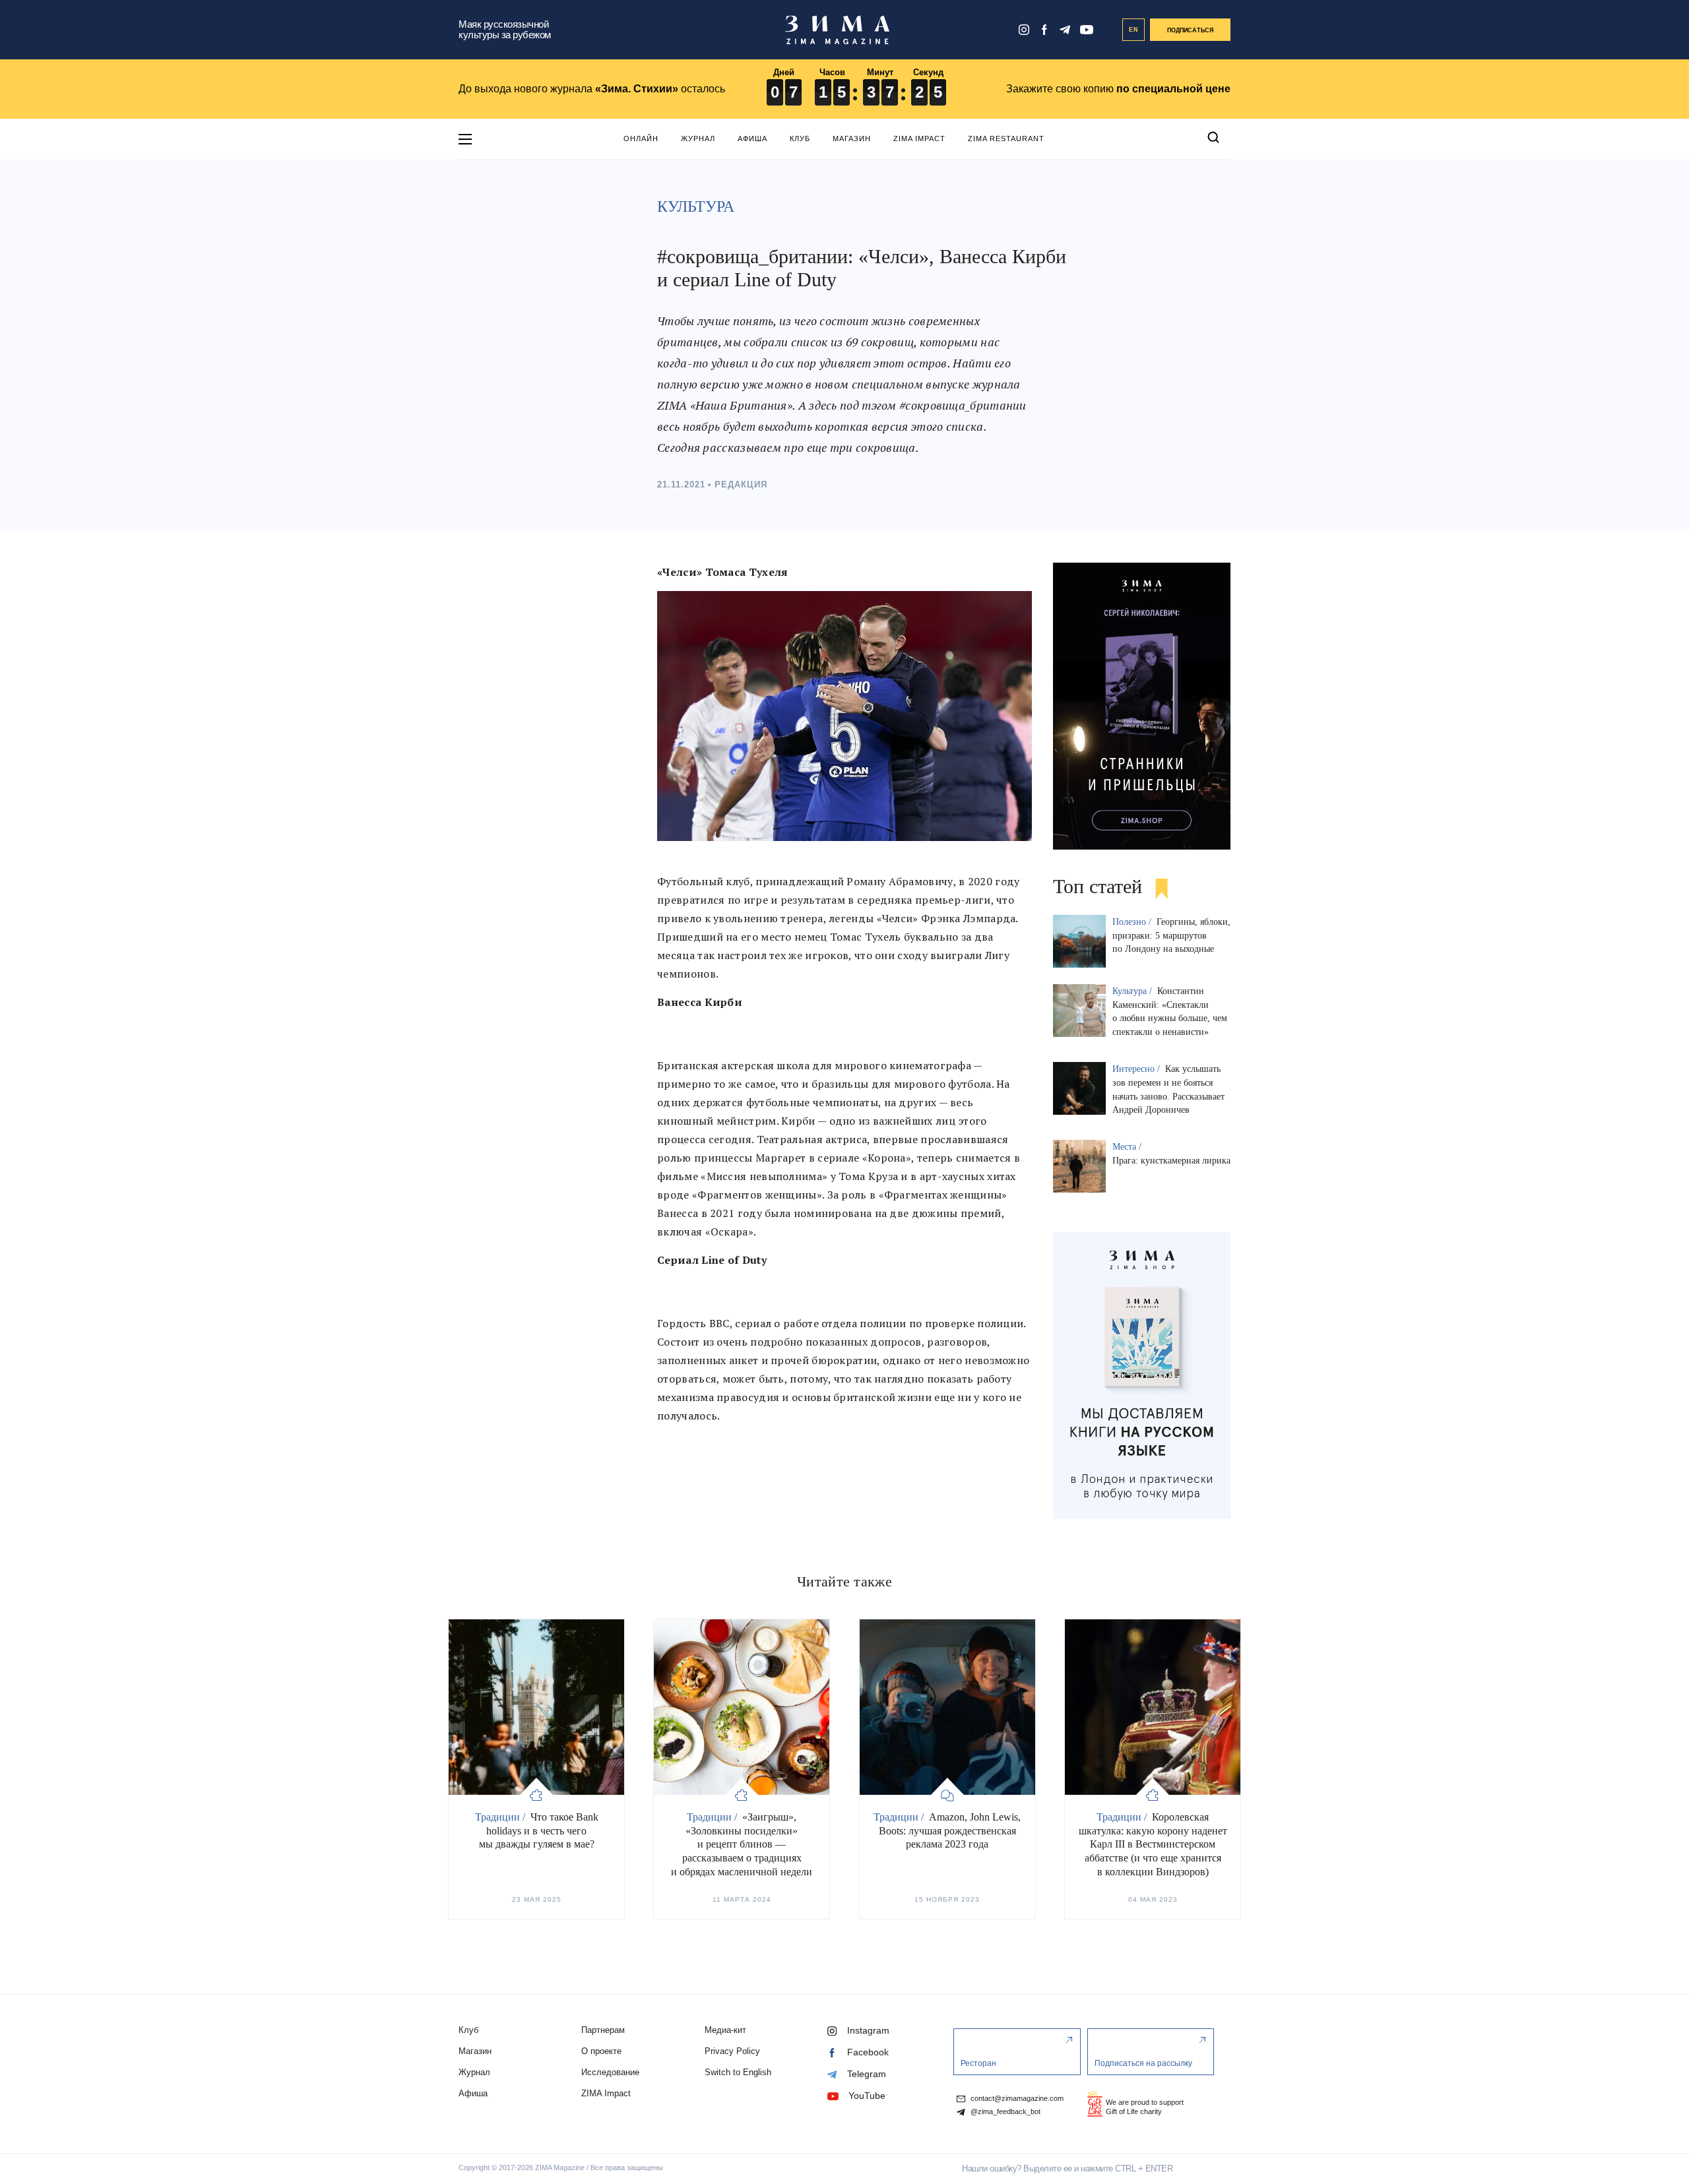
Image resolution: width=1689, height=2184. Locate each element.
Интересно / (1137, 1069)
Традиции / (501, 1817)
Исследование (610, 2072)
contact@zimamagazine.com (1016, 2099)
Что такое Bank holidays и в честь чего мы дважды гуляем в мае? (539, 1831)
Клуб (800, 139)
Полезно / (1133, 922)
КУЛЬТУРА (696, 206)
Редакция (741, 484)
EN (1134, 30)
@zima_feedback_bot (1004, 2112)
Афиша (752, 139)
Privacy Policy (732, 2051)
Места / (1128, 1147)
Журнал (698, 139)
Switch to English (738, 2072)
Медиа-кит (725, 2030)
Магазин (852, 139)
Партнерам (603, 2030)
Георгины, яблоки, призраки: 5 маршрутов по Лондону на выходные (1171, 936)
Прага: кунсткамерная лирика (1171, 1161)
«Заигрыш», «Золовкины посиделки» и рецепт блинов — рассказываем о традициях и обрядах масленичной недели (742, 1844)
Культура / (1133, 991)
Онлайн (641, 139)
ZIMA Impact (919, 139)
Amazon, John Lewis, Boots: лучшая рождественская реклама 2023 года (950, 1831)
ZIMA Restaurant (1006, 139)
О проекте (601, 2051)
